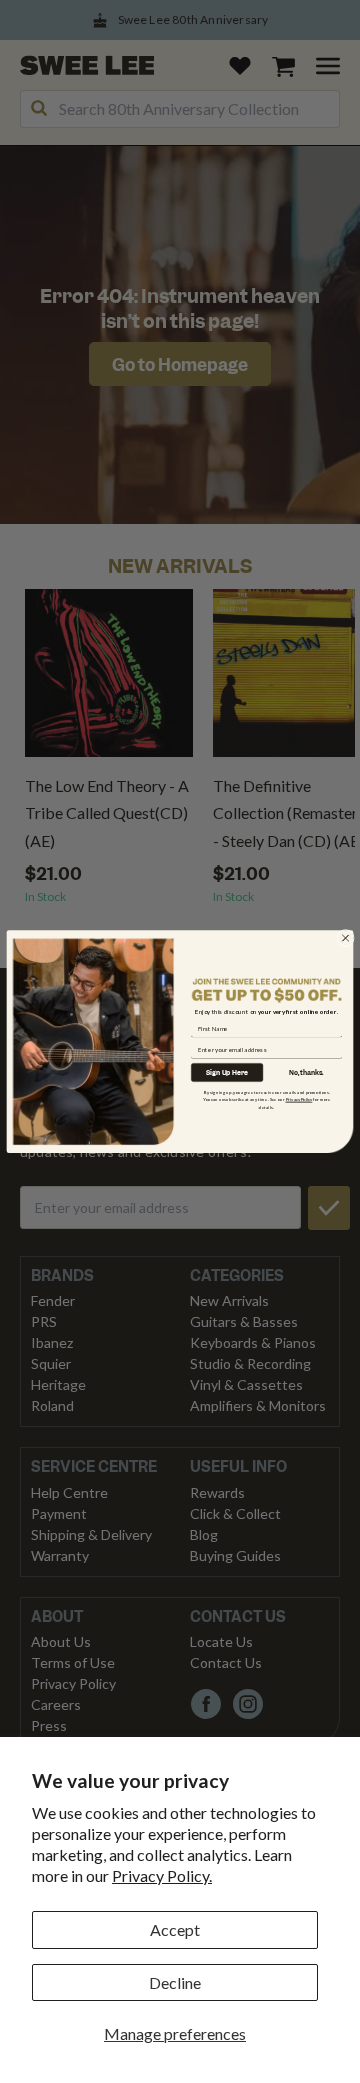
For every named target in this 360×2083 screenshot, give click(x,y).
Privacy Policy (299, 1099)
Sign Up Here (227, 1072)
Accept (175, 1929)
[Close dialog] (346, 938)
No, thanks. (306, 1072)
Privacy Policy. (162, 1875)
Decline (175, 1982)
